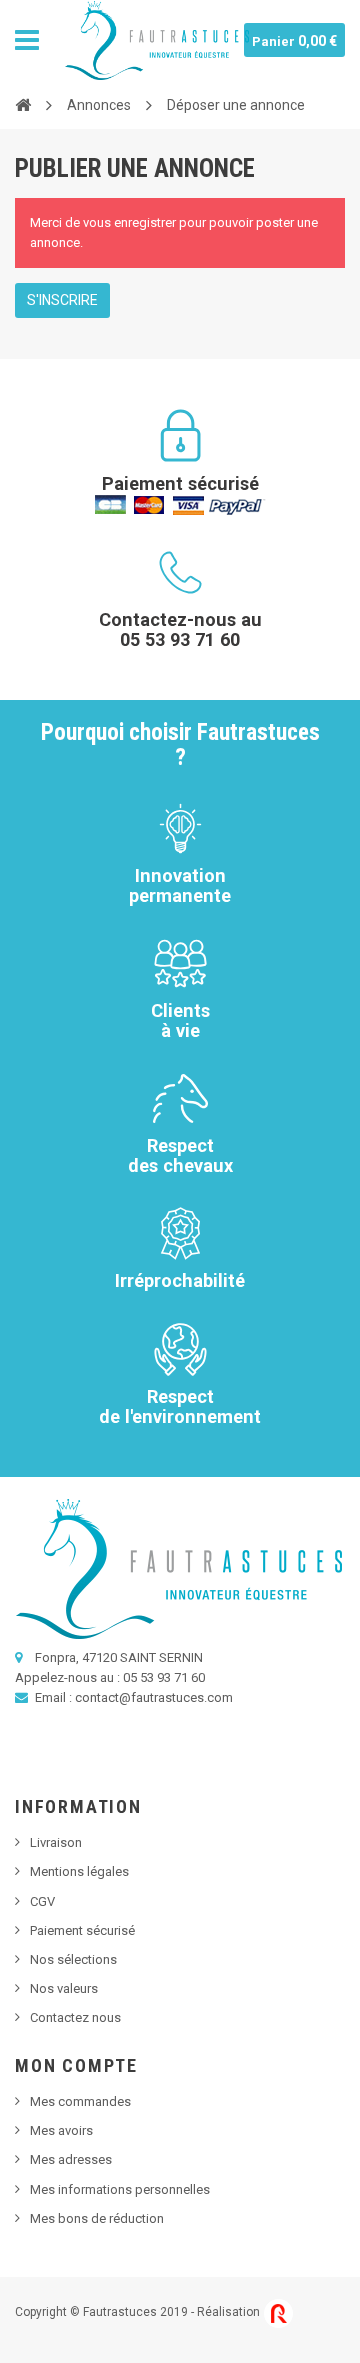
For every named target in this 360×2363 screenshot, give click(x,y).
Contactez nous (75, 2017)
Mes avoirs (61, 2130)
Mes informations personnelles (120, 2189)
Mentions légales (79, 1871)
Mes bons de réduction (97, 2218)
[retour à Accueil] (23, 104)
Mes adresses (71, 2159)
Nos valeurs (64, 1988)
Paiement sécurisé (82, 1930)
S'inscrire (62, 300)
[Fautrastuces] (157, 40)
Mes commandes (80, 2101)
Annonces (99, 105)
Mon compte (76, 2065)
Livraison (56, 1842)
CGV (42, 1901)
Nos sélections (73, 1959)
